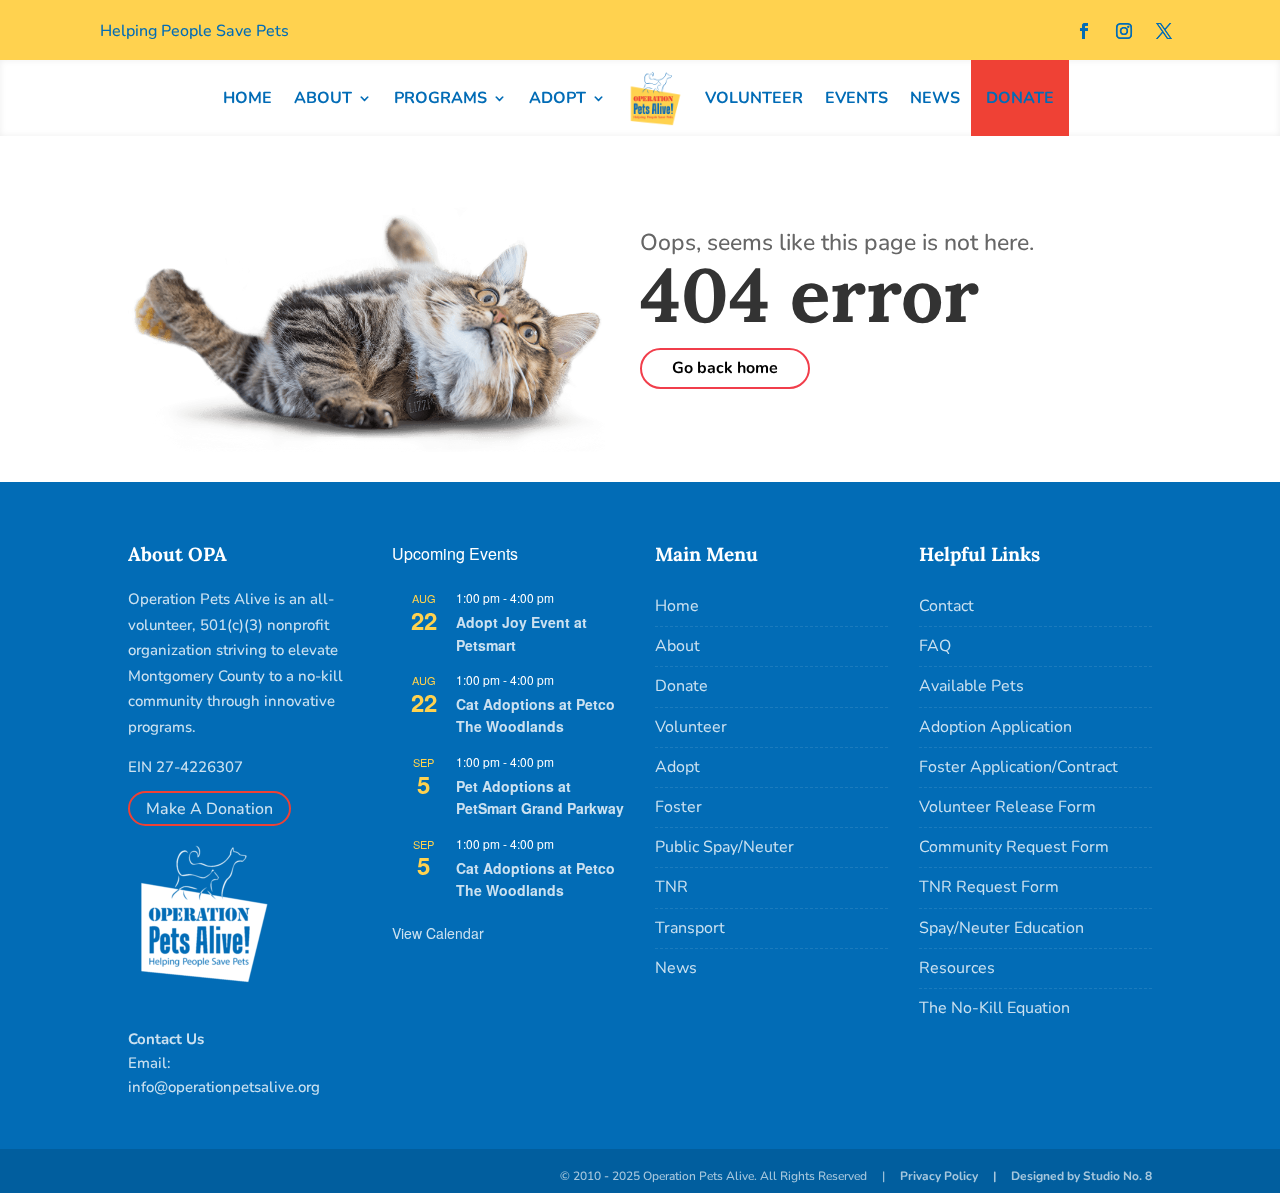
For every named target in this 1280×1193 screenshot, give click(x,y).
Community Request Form (1014, 847)
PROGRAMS (440, 98)
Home (677, 606)
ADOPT (557, 98)
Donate (681, 686)
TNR (671, 887)
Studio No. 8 (1117, 1176)
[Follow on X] (1164, 31)
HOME (247, 98)
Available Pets (971, 686)
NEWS (935, 98)
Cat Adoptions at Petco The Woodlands (535, 715)
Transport (690, 928)
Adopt (677, 767)
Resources (957, 968)
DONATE (1020, 98)
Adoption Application (995, 727)
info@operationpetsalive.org (224, 1087)
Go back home (725, 368)
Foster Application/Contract (1018, 767)
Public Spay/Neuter (724, 847)
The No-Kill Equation (994, 1008)
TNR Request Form (989, 887)
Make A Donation (209, 809)
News (676, 968)
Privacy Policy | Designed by (991, 1176)
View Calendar (438, 933)
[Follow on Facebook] (1084, 31)
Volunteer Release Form (1007, 807)
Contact (946, 606)
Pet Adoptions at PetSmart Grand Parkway (540, 797)
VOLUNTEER (754, 98)
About (677, 646)
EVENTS (856, 98)
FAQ (935, 646)
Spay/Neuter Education (1001, 928)
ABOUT (323, 98)
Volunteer (691, 727)
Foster (678, 807)
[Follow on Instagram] (1124, 31)
